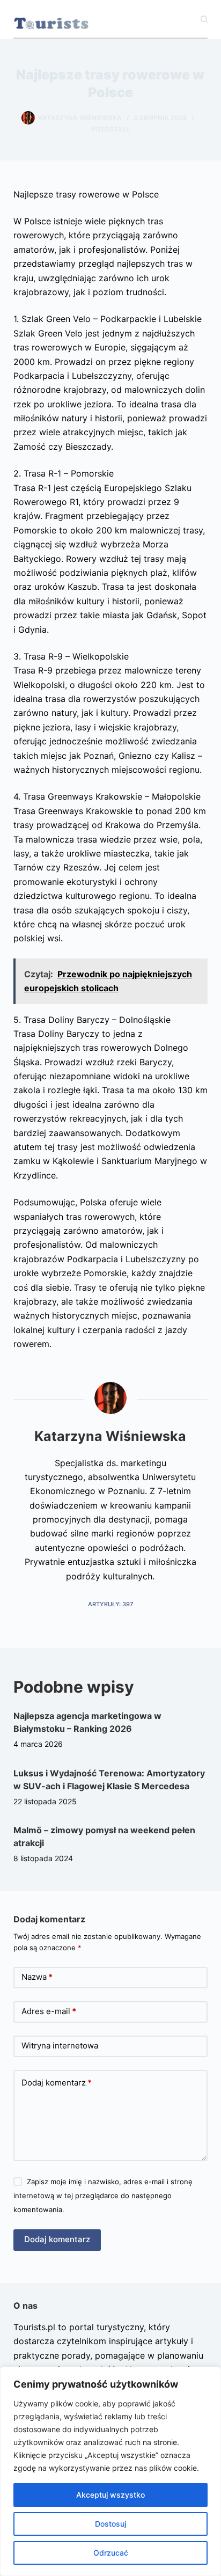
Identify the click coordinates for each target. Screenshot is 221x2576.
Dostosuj (110, 2524)
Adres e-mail (49, 2011)
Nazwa (37, 1977)
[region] (110, 2471)
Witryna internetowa (60, 2046)
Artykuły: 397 (110, 1604)
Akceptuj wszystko (110, 2495)
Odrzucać (111, 2553)
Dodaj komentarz (57, 2083)
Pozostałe (110, 129)
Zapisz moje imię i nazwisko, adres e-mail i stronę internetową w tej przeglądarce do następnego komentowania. (103, 2196)
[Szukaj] (204, 19)
